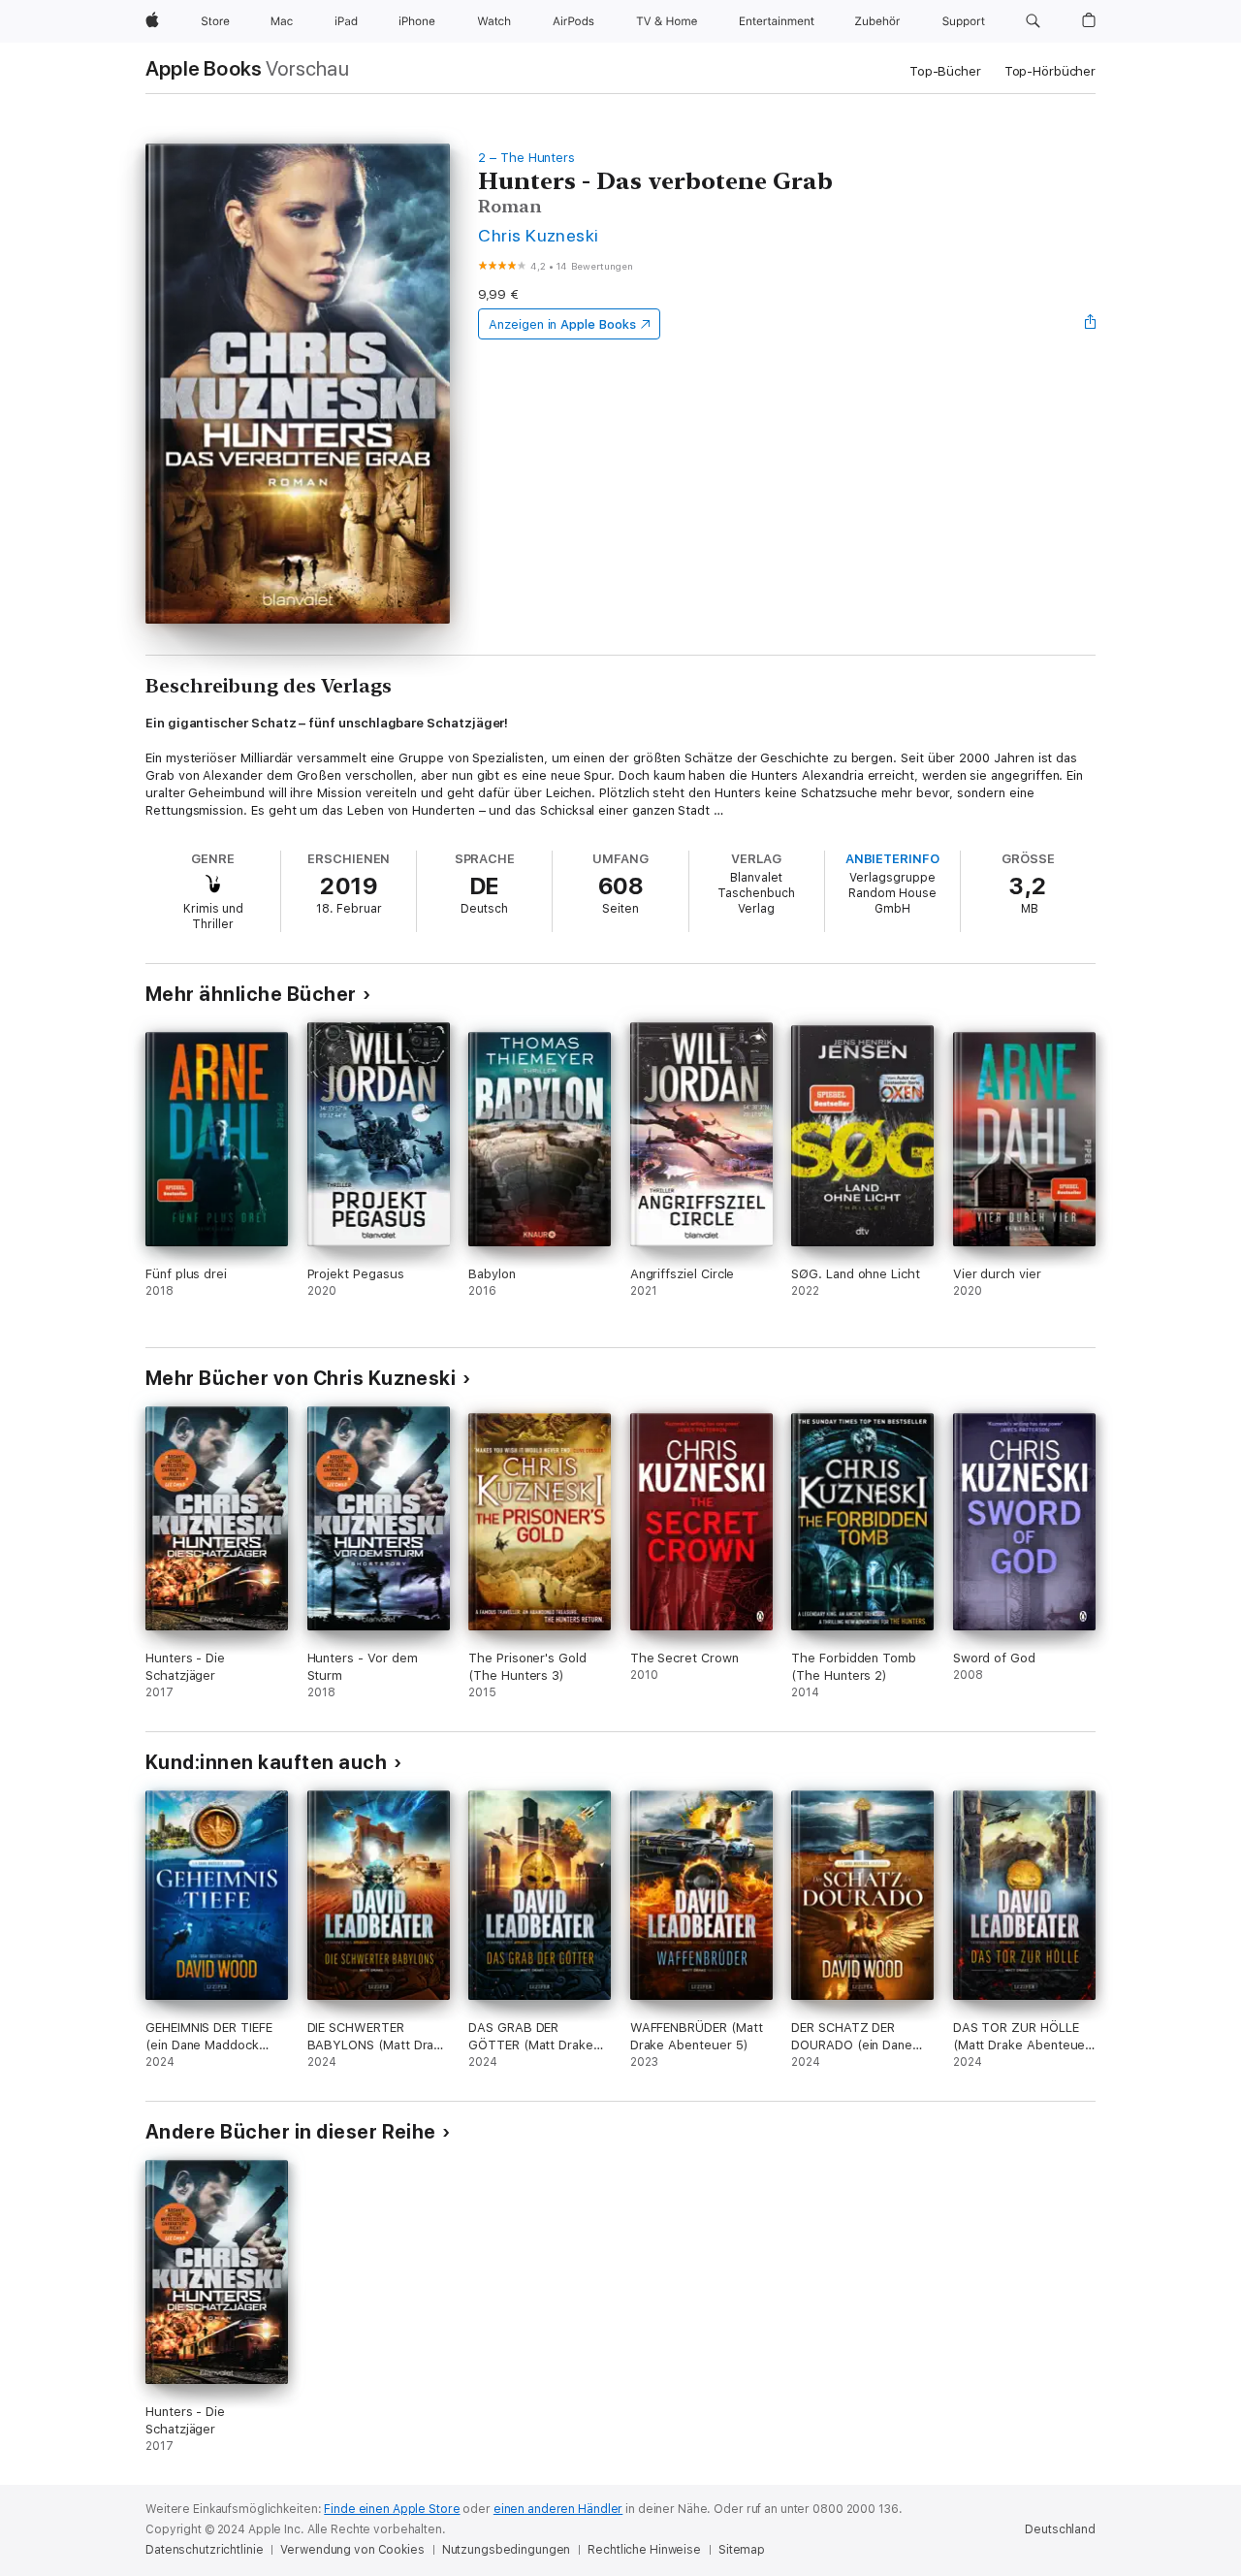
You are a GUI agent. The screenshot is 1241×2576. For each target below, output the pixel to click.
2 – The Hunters (526, 158)
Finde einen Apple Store (392, 2509)
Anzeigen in (562, 324)
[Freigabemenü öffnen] (1091, 324)
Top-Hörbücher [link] (1050, 71)
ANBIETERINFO (892, 859)
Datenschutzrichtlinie (204, 2550)
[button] (1033, 21)
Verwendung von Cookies (352, 2550)
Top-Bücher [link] (945, 71)
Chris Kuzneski (539, 235)
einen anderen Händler (558, 2509)
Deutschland (1060, 2529)
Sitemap (742, 2550)
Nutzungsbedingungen (507, 2550)
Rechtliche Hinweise (644, 2550)
